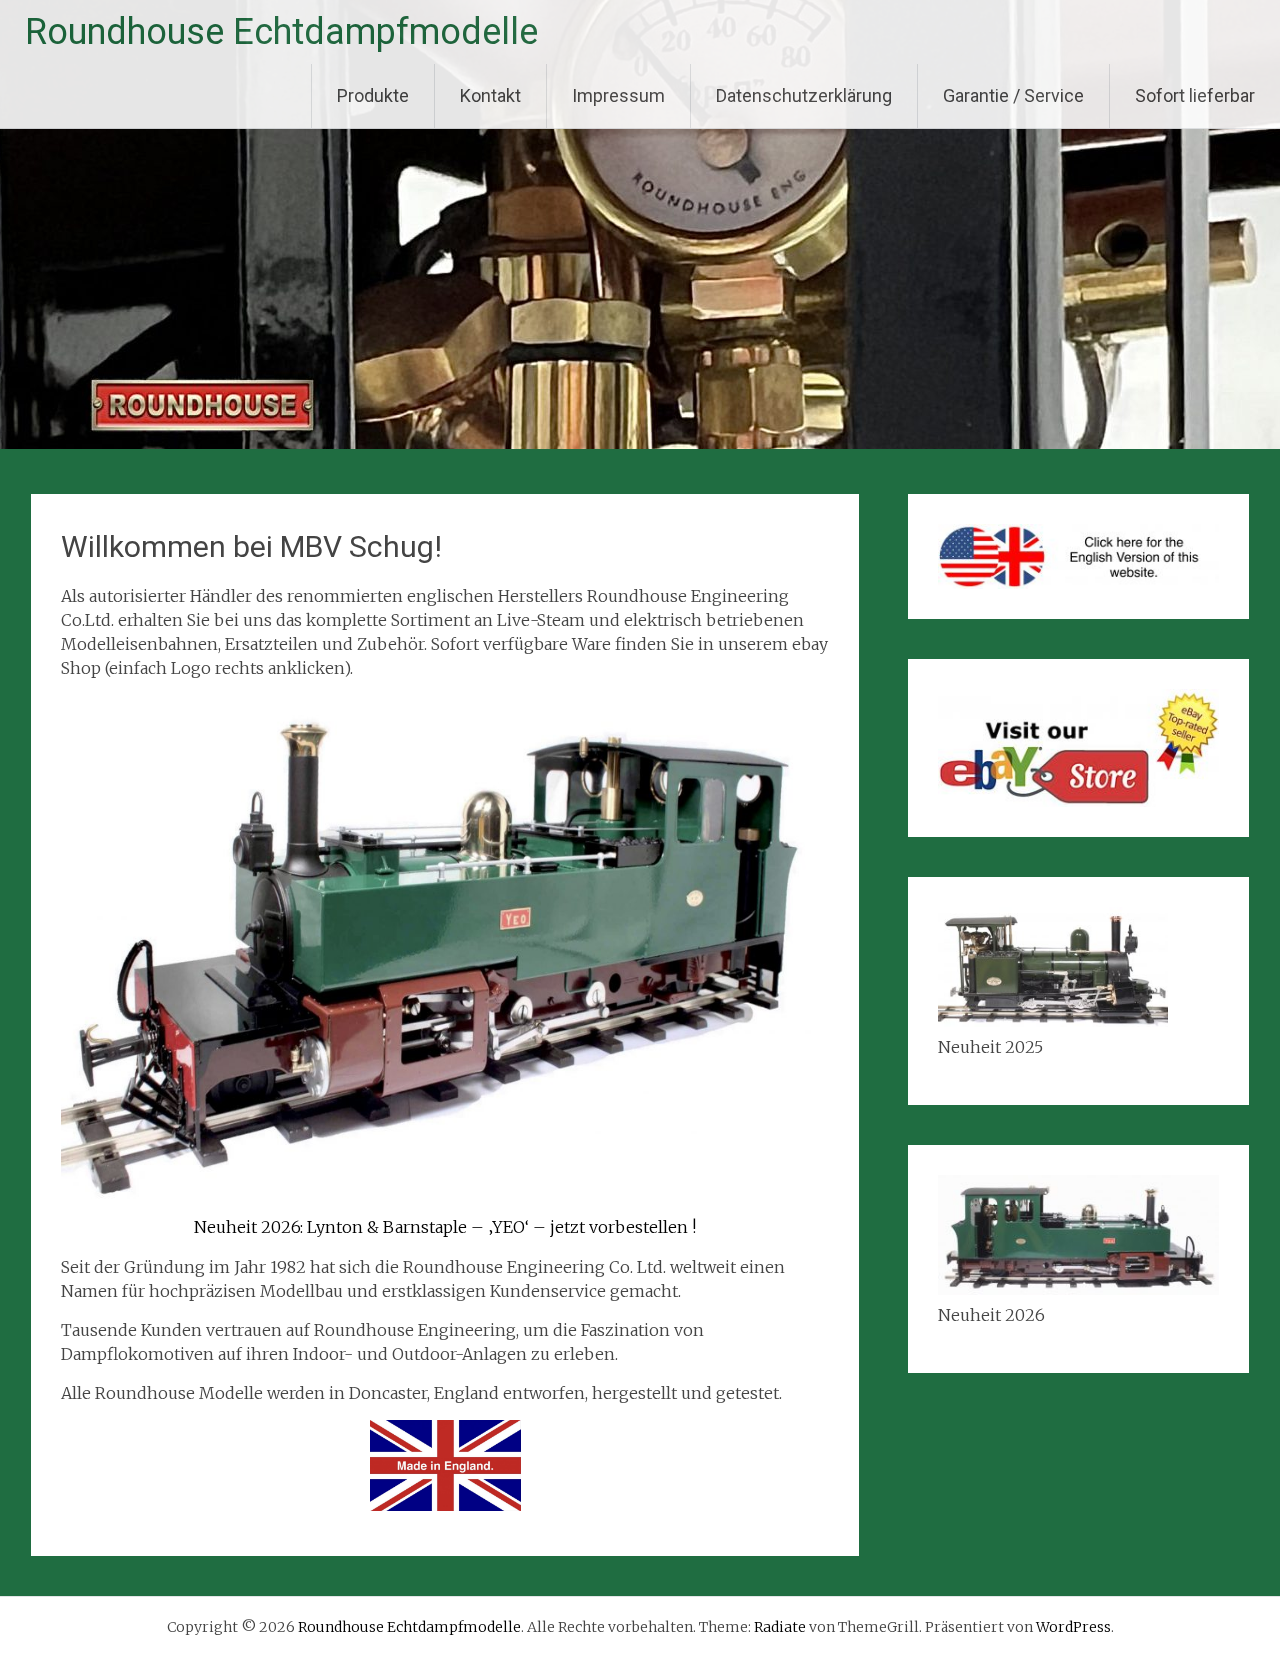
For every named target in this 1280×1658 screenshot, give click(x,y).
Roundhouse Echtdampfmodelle (281, 32)
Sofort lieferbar (1195, 95)
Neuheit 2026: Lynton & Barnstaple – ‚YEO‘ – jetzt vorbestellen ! (445, 1227)
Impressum (618, 95)
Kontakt (490, 95)
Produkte (373, 95)
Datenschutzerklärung (804, 95)
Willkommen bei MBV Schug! (251, 546)
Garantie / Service (1013, 95)
